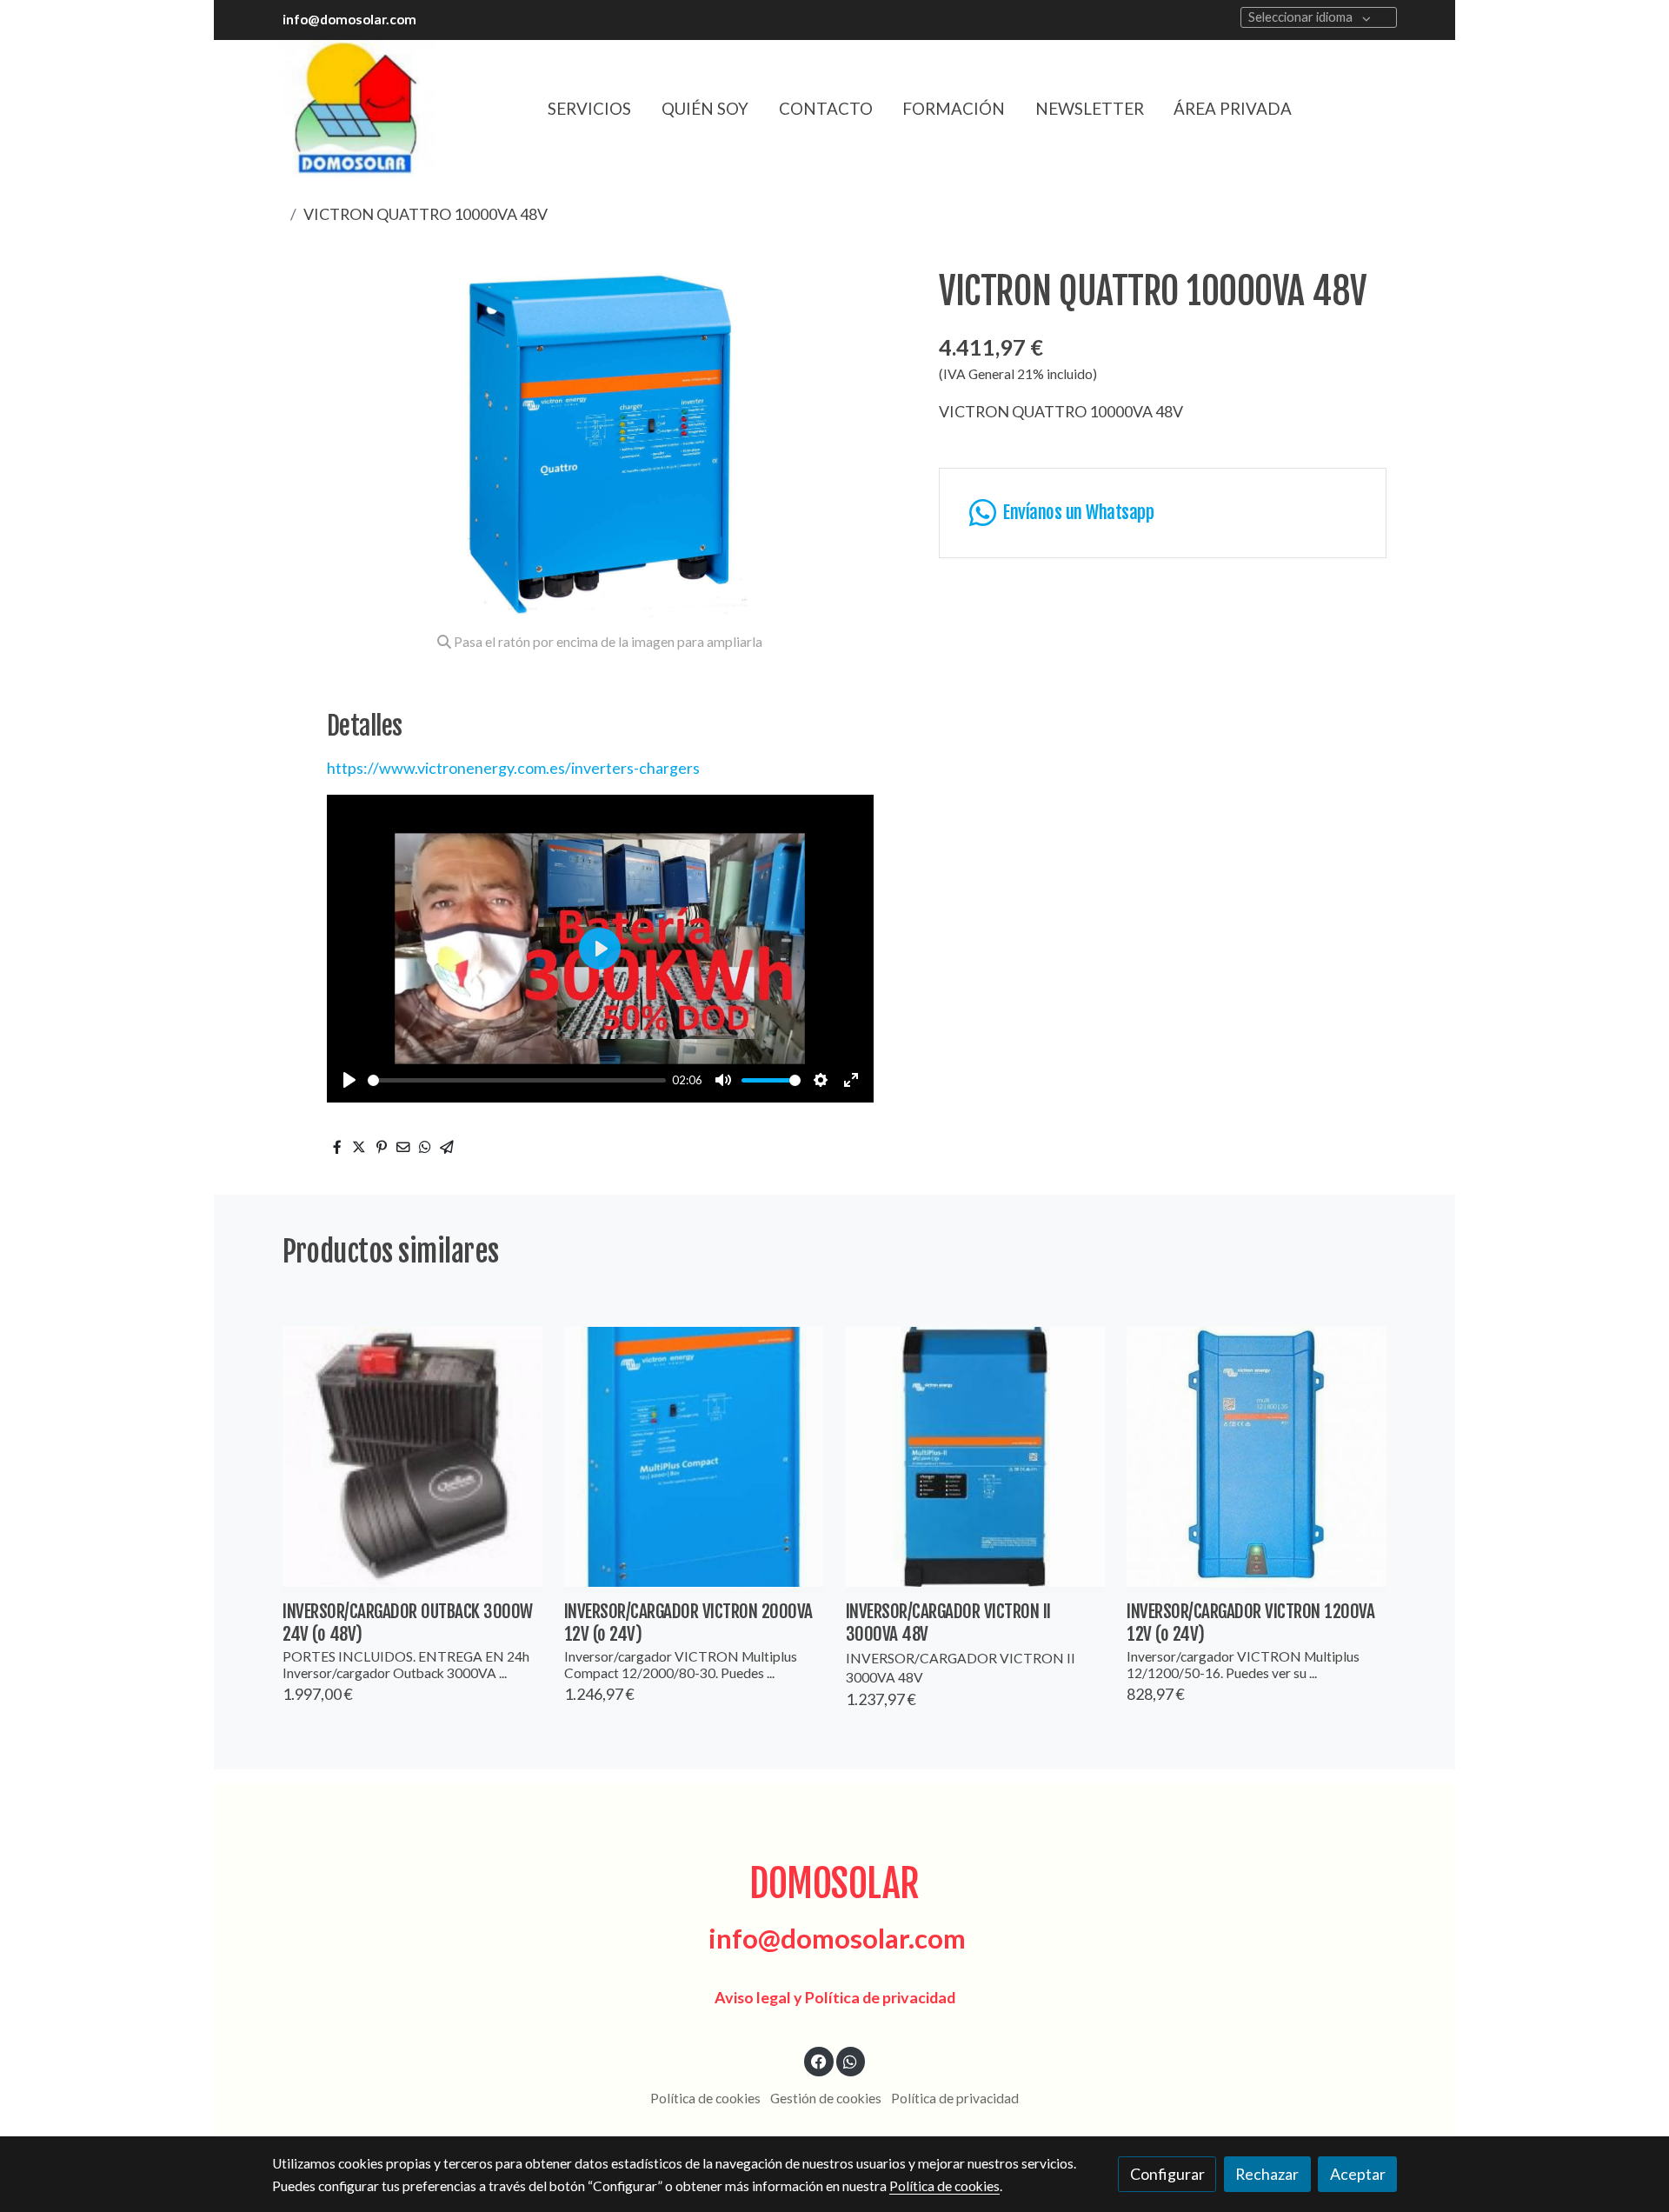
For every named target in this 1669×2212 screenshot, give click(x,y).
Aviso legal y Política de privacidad (835, 1997)
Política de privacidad (955, 2098)
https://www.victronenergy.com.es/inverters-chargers (513, 768)
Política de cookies (705, 2098)
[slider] (517, 1080)
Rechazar (1267, 2174)
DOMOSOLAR (834, 1884)
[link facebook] (819, 2061)
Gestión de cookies (826, 2098)
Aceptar (1358, 2174)
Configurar (1167, 2174)
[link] (357, 109)
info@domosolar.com (349, 19)
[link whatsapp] (851, 2061)
